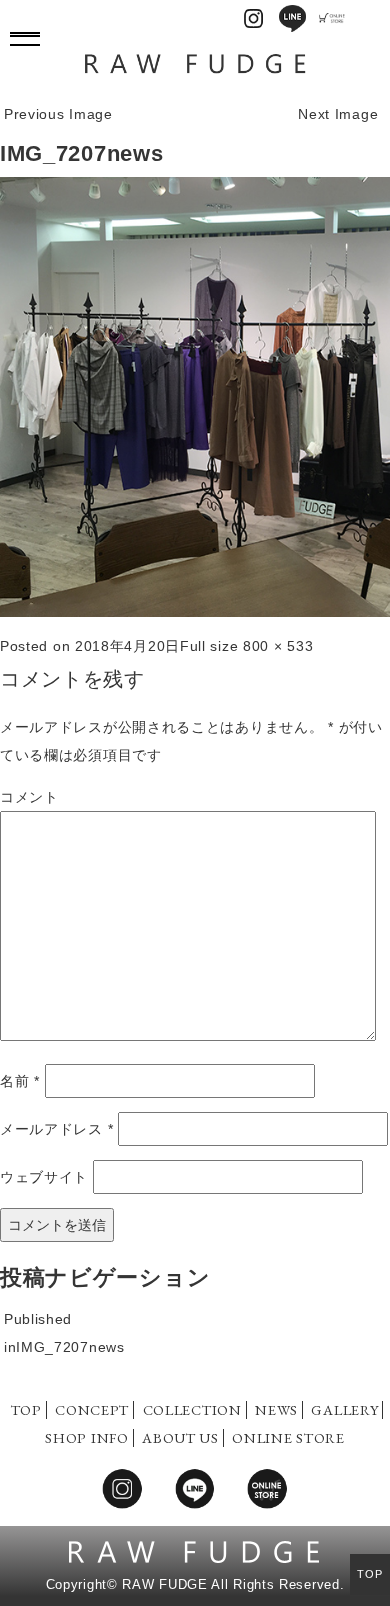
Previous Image (58, 114)
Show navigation (25, 35)
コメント (29, 797)
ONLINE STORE (288, 1437)
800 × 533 (278, 646)
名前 (20, 1081)
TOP (26, 1409)
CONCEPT (92, 1409)
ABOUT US (180, 1437)
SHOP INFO (86, 1437)
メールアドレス (56, 1129)
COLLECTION (192, 1409)
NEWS (276, 1409)
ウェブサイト (44, 1177)
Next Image (338, 114)
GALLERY (344, 1409)
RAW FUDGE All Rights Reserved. (233, 1585)
